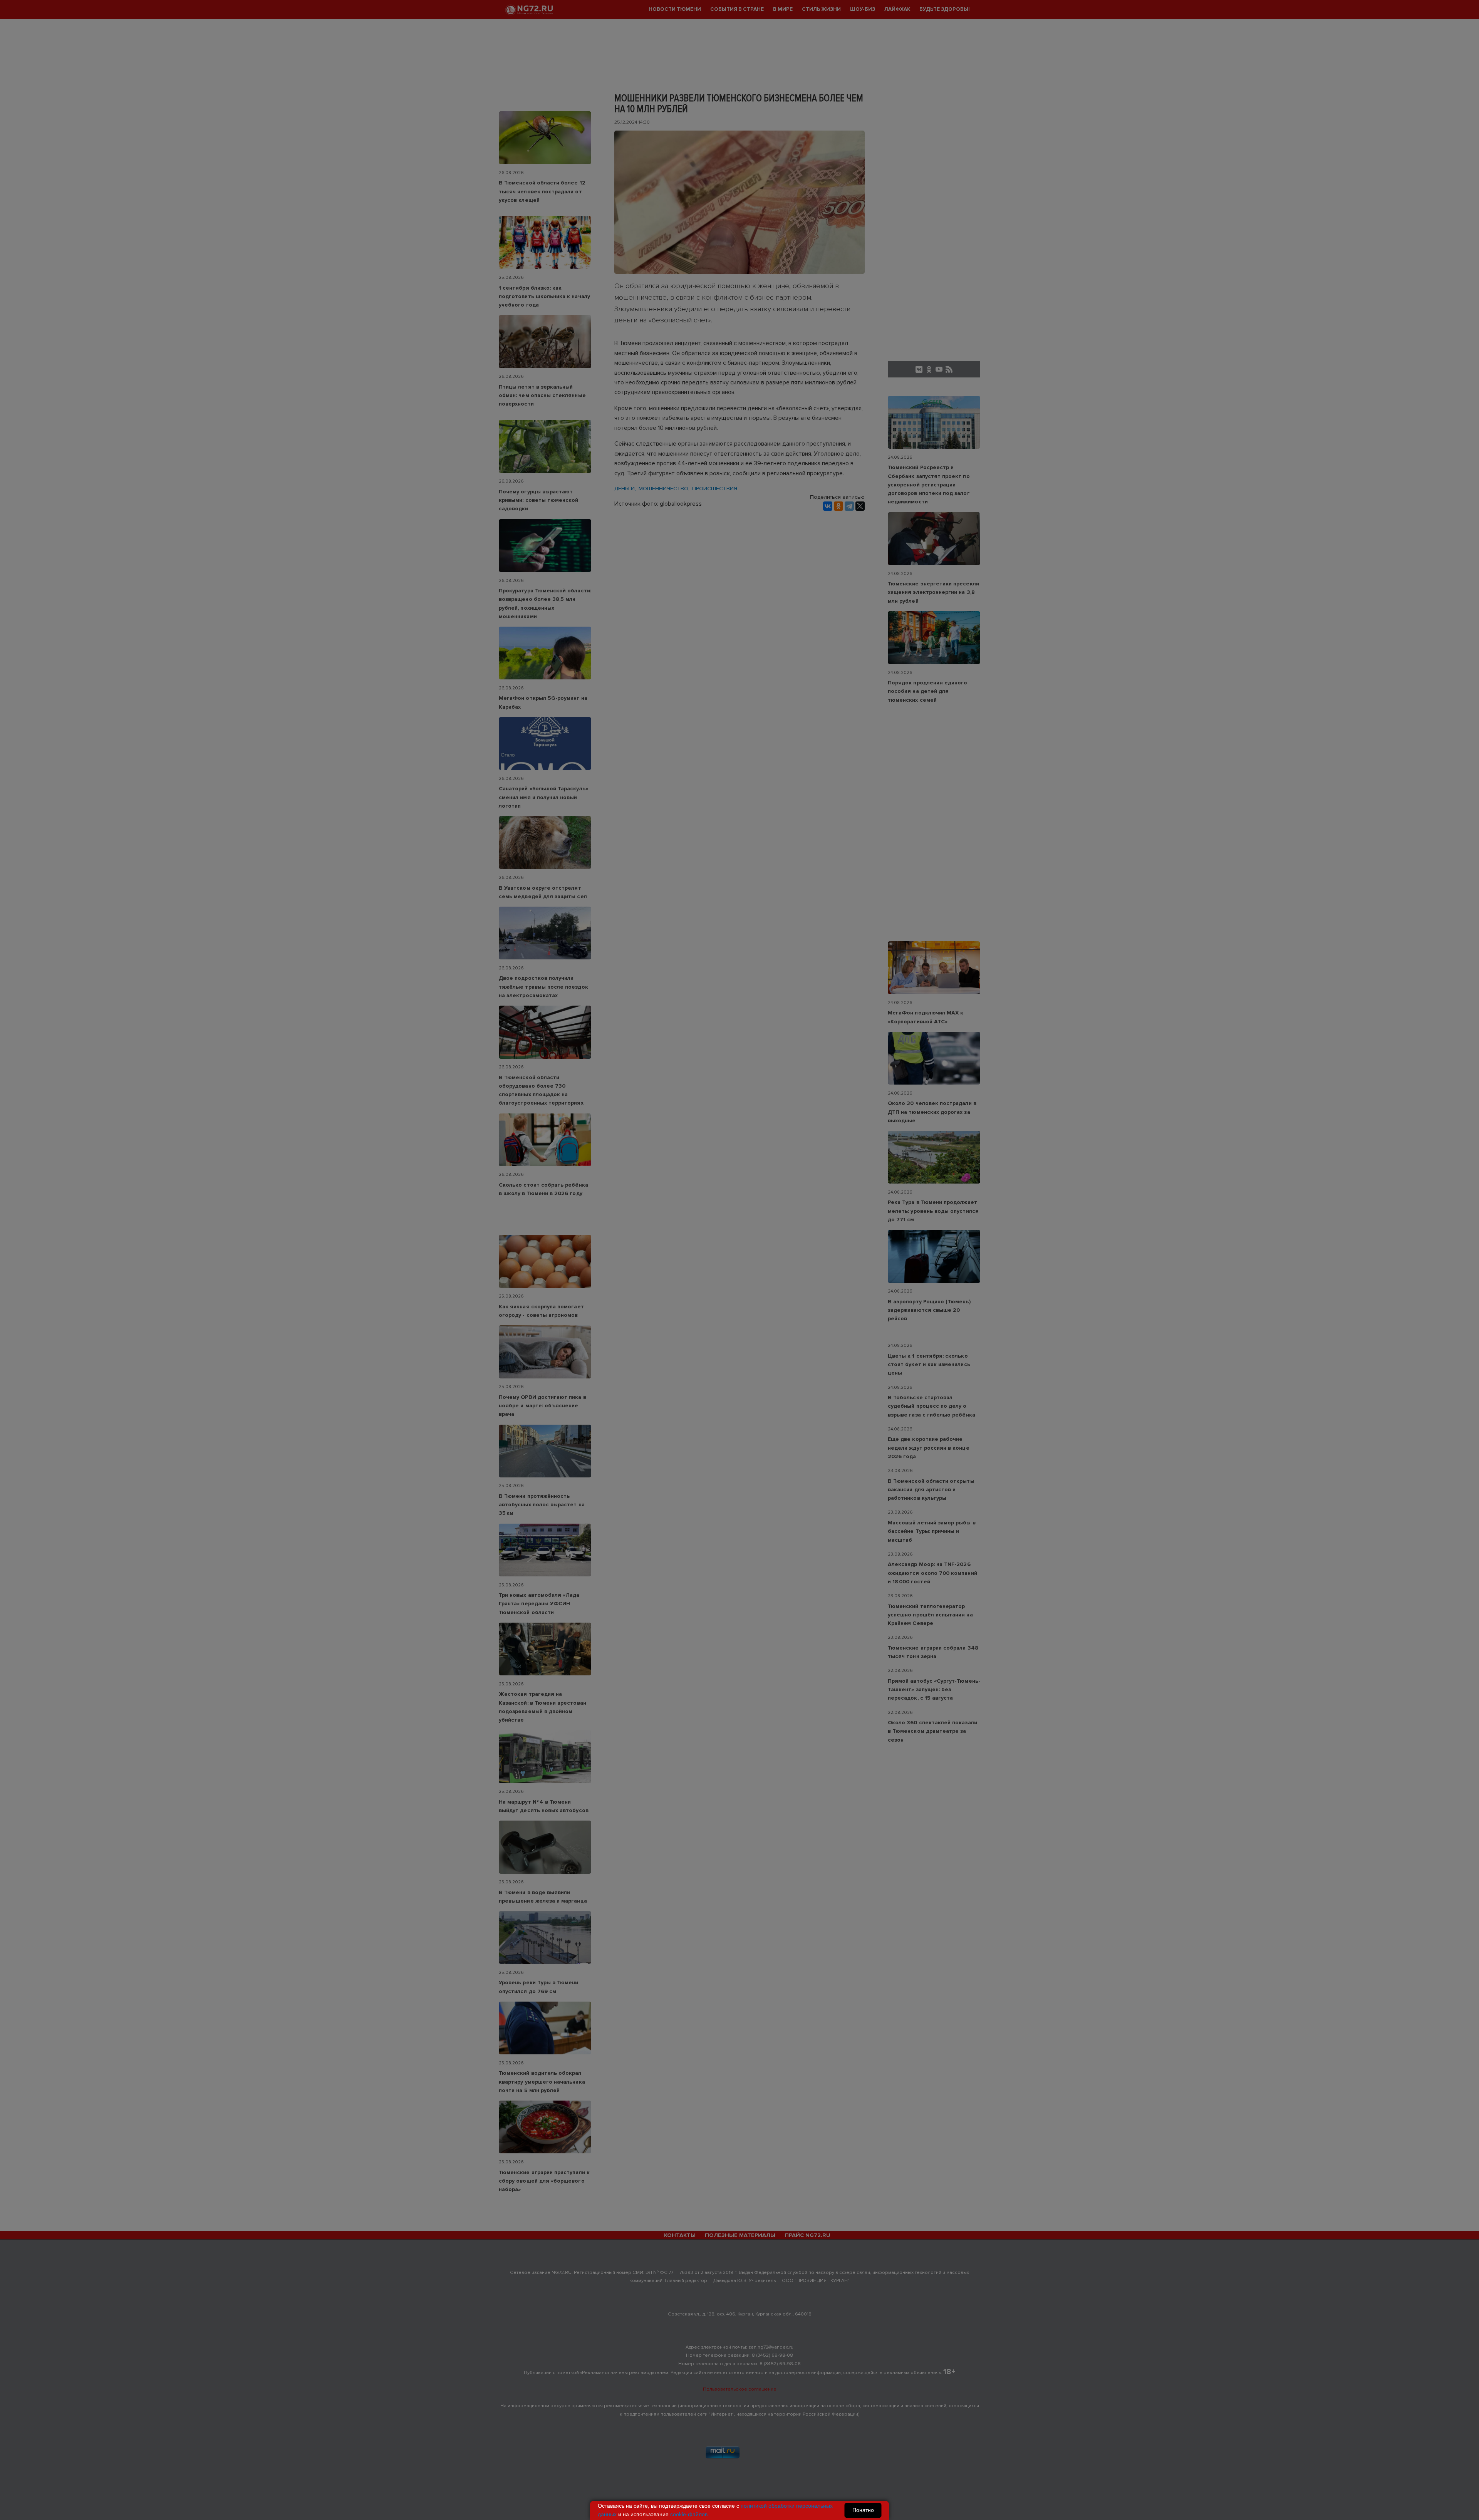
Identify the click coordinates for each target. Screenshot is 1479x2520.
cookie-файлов (689, 2514)
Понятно (863, 2510)
